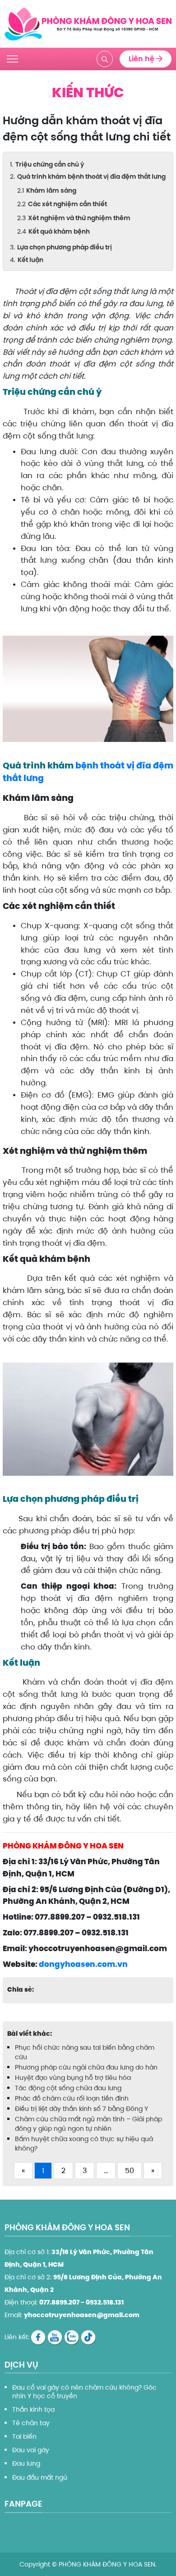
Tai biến (24, 2436)
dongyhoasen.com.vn (83, 1964)
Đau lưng (26, 2463)
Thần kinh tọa (33, 2409)
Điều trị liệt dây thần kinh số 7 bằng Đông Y (81, 2109)
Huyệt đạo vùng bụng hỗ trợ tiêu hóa (73, 2078)
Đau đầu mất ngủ (40, 2477)
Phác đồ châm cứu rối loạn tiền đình (73, 2098)
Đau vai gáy (31, 2450)
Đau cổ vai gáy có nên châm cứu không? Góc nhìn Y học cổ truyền (84, 2391)
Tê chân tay (31, 2423)
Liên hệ (142, 59)
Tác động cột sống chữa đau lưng (68, 2088)
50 (130, 2171)
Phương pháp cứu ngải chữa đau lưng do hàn (86, 2067)
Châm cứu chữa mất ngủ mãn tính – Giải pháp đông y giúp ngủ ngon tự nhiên (88, 2124)
